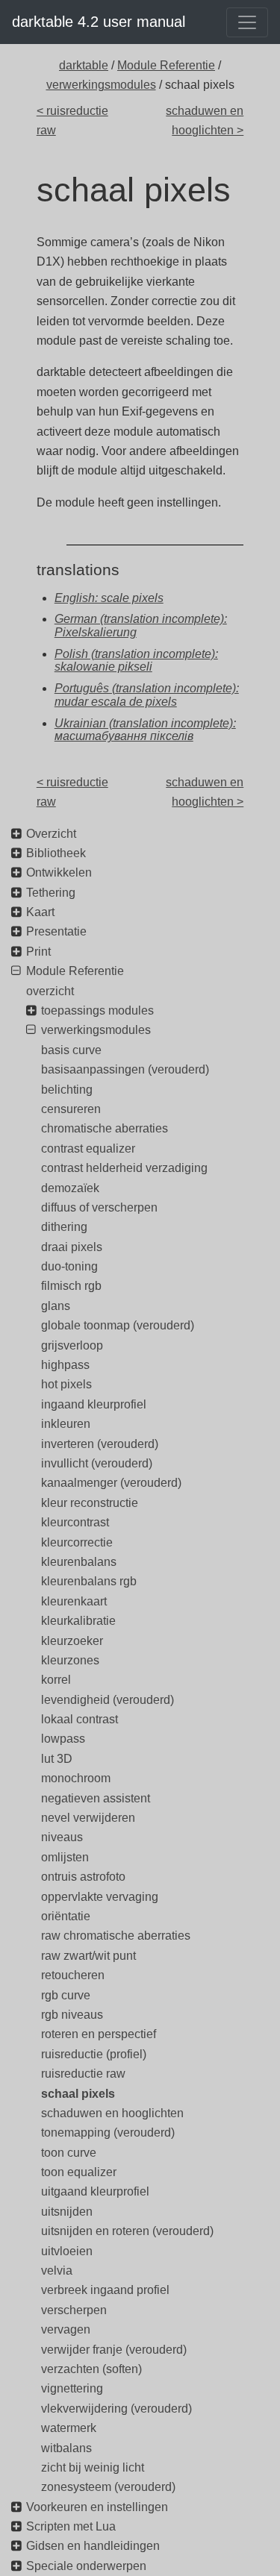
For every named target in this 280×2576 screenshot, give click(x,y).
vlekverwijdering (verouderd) (116, 2409)
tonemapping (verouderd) (108, 2132)
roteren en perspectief (99, 2034)
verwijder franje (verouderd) (114, 2350)
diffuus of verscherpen (99, 1207)
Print (38, 952)
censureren (71, 1109)
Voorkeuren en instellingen (97, 2507)
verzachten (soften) (91, 2369)
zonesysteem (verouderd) (108, 2487)
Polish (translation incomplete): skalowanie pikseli (136, 661)
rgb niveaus (72, 2015)
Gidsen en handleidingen (93, 2546)
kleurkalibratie (78, 1621)
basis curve (71, 1050)
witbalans (66, 2448)
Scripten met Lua (71, 2526)
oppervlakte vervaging (100, 1897)
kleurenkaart (74, 1601)
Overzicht (51, 834)
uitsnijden (67, 2212)
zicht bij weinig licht (93, 2467)
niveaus (62, 1837)
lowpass (63, 1739)
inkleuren (66, 1424)
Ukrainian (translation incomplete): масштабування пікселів (145, 730)
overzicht (50, 991)
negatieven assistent (96, 1798)
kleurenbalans (79, 1562)
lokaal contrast (80, 1719)
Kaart (40, 912)
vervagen (66, 2329)
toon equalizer (79, 2172)
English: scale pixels (109, 598)
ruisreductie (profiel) (94, 2054)
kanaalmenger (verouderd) (111, 1483)
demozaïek (70, 1188)
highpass (65, 1365)
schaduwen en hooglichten (112, 2113)
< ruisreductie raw (72, 120)
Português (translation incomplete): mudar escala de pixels (147, 695)
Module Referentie (166, 65)
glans (56, 1306)
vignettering (72, 2388)
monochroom (76, 1778)
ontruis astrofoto (83, 1877)
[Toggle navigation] (247, 22)
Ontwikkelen (59, 872)
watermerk (69, 2428)
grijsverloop (72, 1345)
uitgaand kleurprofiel (95, 2191)
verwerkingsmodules (101, 85)
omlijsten (65, 1857)
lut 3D (57, 1759)
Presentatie (56, 931)
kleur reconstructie (90, 1503)
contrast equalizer (88, 1148)
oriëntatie (66, 1916)
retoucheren (73, 1975)
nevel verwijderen (88, 1818)
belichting (67, 1090)
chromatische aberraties (105, 1128)
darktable (84, 65)
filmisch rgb (71, 1286)
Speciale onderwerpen (86, 2566)
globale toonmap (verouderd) (118, 1325)
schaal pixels (78, 2094)
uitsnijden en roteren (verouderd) (127, 2231)
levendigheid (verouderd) (108, 1700)
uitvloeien (67, 2251)
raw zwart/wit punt (88, 1956)
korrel (56, 1680)
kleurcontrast (75, 1522)
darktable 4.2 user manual (99, 22)
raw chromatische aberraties (116, 1936)
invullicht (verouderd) (97, 1463)
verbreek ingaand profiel (105, 2290)
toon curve (69, 2153)
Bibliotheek (56, 853)
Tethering (51, 893)
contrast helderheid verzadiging (124, 1168)
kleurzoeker (72, 1641)
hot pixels (66, 1384)
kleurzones (70, 1660)
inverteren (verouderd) (100, 1444)
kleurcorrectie (77, 1542)
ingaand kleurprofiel (94, 1404)
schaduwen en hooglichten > (205, 120)
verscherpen (74, 2310)
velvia (57, 2271)
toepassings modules (97, 1010)
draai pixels (72, 1247)
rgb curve (66, 1995)
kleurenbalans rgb (89, 1581)
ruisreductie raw (83, 2074)
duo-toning (69, 1266)
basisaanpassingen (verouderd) (125, 1069)
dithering (64, 1227)
